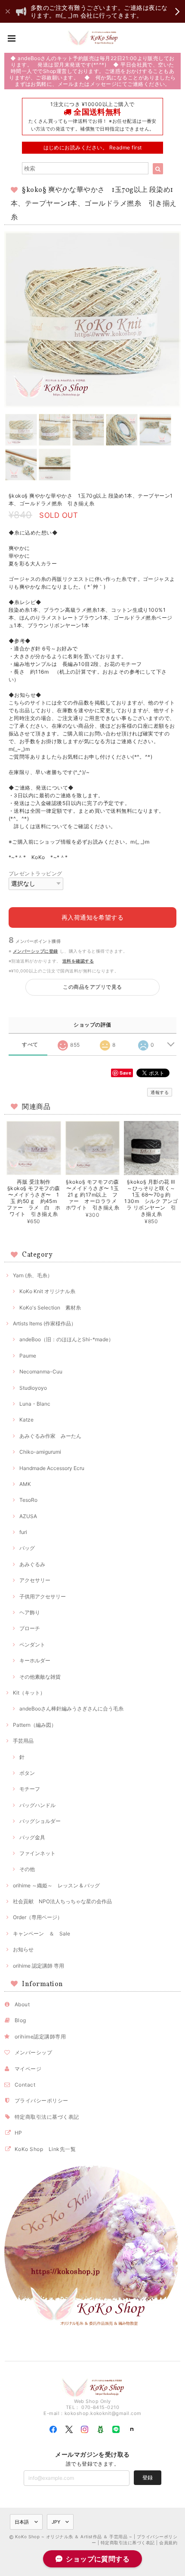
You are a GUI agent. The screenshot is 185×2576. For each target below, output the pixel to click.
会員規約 (168, 2543)
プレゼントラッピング (35, 873)
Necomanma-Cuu (41, 1372)
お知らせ (23, 1949)
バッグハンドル (37, 1805)
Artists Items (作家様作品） (45, 1323)
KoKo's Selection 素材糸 (50, 1308)
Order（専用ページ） (38, 1917)
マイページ (28, 2069)
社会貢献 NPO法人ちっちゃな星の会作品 (62, 1901)
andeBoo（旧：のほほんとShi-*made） (66, 1339)
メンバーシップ (33, 2052)
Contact (25, 2085)
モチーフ (30, 1789)
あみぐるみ (32, 1564)
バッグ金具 (32, 1837)
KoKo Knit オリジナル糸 (47, 1291)
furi (23, 1532)
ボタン (27, 1773)
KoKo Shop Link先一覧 (45, 2149)
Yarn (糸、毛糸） (33, 1275)
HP (18, 2133)
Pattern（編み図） (35, 1725)
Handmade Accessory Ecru (52, 1468)
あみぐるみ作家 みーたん (50, 1436)
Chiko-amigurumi (40, 1452)
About (22, 2004)
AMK (25, 1484)
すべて (30, 1045)
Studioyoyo (33, 1388)
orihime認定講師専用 (40, 2037)
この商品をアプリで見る (92, 987)
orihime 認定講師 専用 (39, 1966)
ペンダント (32, 1645)
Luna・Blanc (35, 1404)
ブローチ (30, 1628)
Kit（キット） (29, 1693)
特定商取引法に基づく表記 (47, 2117)
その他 (27, 1869)
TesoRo (28, 1500)
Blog (20, 2020)
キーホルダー (35, 1660)
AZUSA (28, 1516)
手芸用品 (23, 1741)
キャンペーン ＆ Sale (42, 1934)
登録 (148, 2477)
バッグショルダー (40, 1821)
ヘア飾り (30, 1612)
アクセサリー (35, 1580)
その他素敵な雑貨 (40, 1677)
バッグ (27, 1548)
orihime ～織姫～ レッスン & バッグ (56, 1885)
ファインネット (37, 1853)
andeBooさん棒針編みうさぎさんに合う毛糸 (71, 1709)
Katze (26, 1420)
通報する (160, 1092)
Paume (28, 1356)
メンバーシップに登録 (35, 951)
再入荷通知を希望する (93, 917)
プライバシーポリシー (42, 2101)
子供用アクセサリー (43, 1596)
